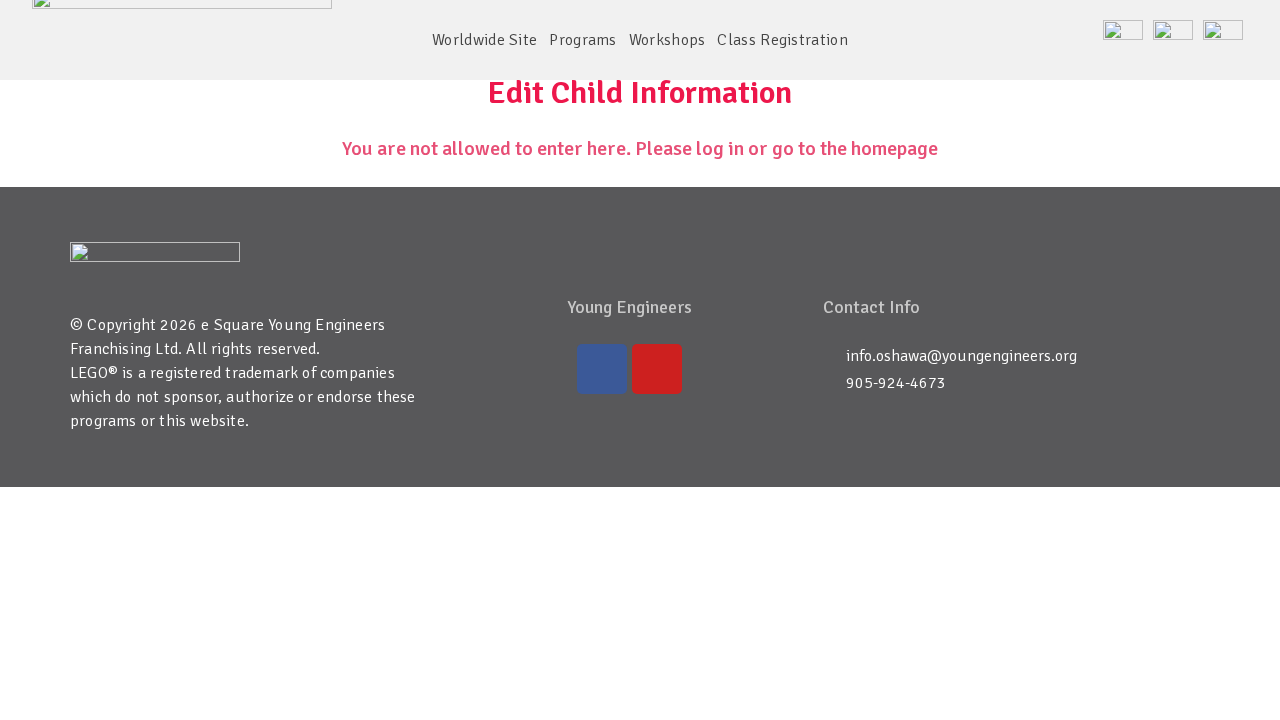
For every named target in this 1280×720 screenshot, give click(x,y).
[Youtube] (657, 369)
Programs (582, 40)
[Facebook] (602, 369)
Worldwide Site (484, 40)
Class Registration (782, 40)
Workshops (667, 40)
